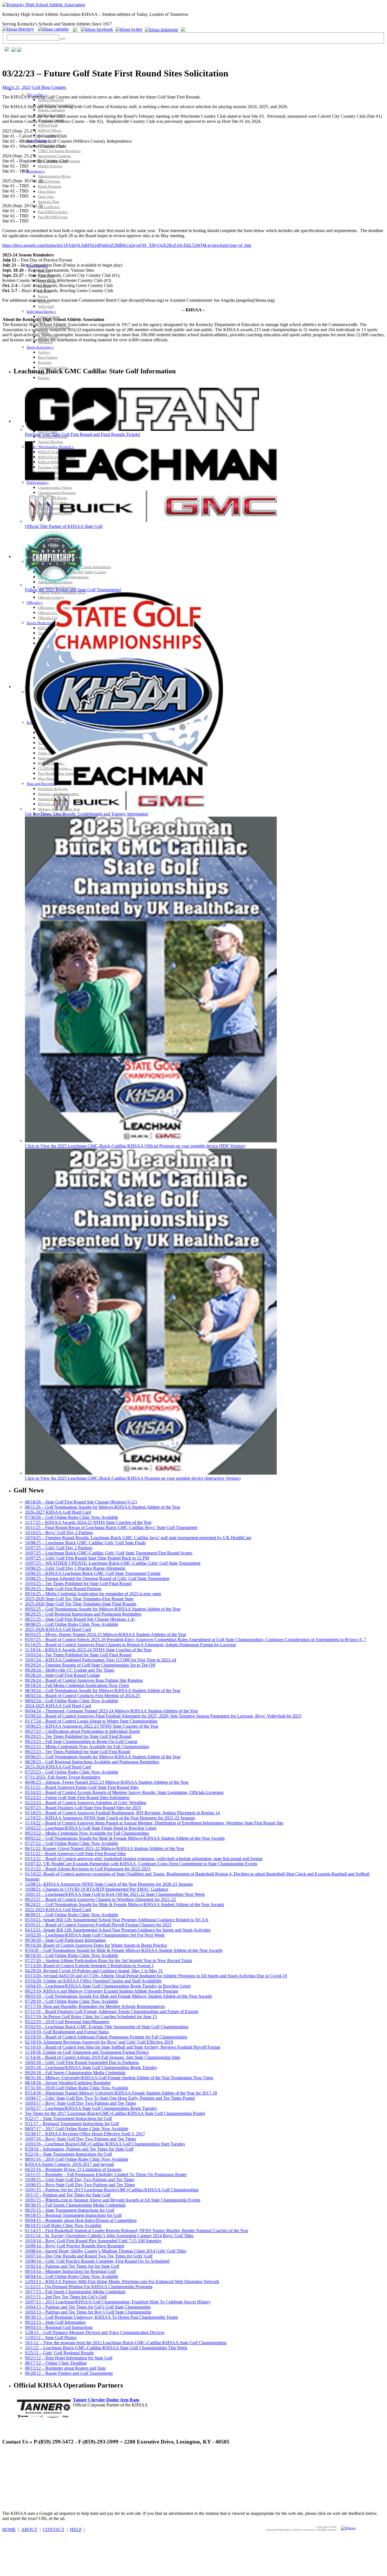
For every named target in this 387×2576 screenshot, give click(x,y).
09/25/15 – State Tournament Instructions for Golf (70, 2210)
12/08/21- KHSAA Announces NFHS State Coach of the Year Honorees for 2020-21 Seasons (109, 1884)
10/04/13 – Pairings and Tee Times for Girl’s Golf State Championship (88, 2307)
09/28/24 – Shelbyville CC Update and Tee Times (70, 1670)
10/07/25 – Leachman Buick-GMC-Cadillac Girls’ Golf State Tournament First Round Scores (109, 1553)
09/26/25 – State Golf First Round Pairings (63, 1589)
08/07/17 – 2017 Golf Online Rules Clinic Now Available (77, 2129)
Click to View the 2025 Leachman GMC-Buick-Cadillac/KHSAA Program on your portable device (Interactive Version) (133, 1478)
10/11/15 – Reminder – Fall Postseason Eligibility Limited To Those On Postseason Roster (106, 2174)
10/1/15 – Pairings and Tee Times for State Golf (68, 2195)
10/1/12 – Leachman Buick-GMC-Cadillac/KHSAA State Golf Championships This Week (106, 2348)
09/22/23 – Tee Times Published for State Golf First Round (78, 1752)
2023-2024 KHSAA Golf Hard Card (58, 1767)
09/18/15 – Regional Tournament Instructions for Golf (73, 2215)
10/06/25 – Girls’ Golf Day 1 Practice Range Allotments (75, 1568)
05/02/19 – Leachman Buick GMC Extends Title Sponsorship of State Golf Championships (107, 2027)
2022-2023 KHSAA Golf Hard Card (58, 1910)
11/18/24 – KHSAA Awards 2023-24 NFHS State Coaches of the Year (88, 1650)
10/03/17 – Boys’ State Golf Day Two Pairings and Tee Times (80, 2103)
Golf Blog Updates (49, 87)
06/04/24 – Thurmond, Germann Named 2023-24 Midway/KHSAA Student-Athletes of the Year (111, 1711)
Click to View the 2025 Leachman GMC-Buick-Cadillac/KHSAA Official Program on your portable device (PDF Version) (135, 1146)
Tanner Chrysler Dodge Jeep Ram (106, 2400)
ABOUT (29, 2529)
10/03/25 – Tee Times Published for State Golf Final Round (78, 1583)
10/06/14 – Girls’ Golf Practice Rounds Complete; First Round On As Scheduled (97, 2261)
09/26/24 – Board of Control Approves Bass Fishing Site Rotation (84, 1680)
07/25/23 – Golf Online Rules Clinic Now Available (72, 1772)
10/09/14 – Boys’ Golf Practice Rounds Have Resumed (75, 2246)
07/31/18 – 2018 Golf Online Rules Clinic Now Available (77, 2088)
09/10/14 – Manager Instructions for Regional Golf (70, 2271)
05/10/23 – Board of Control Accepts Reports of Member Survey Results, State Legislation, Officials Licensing (124, 1792)
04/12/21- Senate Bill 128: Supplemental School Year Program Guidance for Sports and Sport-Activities (118, 1930)
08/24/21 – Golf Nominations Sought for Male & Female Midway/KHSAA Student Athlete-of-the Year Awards (125, 1904)
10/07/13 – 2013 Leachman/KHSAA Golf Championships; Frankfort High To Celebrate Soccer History (118, 2302)
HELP (76, 2529)
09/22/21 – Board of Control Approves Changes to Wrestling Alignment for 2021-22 (100, 1899)
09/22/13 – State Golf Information (55, 2322)
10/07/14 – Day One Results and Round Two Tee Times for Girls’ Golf (89, 2256)
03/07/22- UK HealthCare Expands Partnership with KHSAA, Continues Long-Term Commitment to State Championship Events (141, 1864)
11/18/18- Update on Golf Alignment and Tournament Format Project (87, 2052)
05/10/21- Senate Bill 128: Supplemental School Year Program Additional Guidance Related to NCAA (117, 1920)
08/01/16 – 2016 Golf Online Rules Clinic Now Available (77, 2159)
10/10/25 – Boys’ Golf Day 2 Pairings (59, 1533)
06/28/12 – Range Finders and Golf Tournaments (69, 2373)
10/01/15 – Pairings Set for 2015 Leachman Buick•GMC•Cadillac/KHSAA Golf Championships (112, 2190)
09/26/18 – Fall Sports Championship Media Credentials (75, 2073)
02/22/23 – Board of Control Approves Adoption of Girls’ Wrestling (86, 1803)
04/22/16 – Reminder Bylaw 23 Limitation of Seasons (73, 2169)
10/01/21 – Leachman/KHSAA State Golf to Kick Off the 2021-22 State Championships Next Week (115, 1894)
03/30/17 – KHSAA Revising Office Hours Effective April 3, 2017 (85, 2134)
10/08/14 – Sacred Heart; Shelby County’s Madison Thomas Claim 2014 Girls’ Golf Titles (106, 2251)
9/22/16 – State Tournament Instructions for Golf (68, 2154)
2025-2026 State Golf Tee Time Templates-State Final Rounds (81, 1604)
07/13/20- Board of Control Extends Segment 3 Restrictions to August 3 (89, 1966)
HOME (9, 2529)
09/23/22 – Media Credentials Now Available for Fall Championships (87, 1833)
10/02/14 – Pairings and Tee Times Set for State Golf (72, 2266)
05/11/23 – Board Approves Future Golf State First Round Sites (82, 1787)
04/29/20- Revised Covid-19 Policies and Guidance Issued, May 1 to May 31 (94, 1971)
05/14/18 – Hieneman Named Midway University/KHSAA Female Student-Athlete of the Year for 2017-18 (121, 2093)
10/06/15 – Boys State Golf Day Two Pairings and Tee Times (80, 2185)
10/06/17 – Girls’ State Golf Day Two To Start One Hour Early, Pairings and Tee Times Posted (110, 2098)
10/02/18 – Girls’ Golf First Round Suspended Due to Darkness (82, 2062)
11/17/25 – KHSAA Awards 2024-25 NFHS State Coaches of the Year (88, 1522)
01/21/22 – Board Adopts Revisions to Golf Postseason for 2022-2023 (88, 1869)
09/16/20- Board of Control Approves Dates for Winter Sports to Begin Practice (96, 1945)
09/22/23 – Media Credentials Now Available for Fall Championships (87, 1747)
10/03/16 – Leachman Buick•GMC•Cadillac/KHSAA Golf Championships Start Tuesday (105, 2144)
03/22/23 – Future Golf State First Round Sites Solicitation (77, 1797)
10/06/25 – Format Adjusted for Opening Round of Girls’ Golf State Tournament (97, 1578)
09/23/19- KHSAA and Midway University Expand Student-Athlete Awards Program (102, 1991)
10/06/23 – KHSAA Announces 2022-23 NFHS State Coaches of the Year (92, 1726)
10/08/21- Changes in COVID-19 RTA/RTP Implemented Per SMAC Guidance (97, 1889)
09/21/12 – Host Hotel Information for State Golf (69, 2358)
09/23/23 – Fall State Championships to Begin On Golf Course (81, 1741)
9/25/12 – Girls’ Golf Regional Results (59, 2353)
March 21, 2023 (17, 87)
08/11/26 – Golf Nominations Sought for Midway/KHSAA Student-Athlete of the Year (103, 1507)
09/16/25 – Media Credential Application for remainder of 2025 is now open (93, 1594)
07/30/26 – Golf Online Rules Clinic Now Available (72, 1517)
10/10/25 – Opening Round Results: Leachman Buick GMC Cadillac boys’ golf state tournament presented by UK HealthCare (138, 1538)
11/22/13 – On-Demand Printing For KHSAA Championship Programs (89, 2287)
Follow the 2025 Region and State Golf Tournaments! (73, 590)
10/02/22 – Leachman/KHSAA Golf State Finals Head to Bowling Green (91, 1828)
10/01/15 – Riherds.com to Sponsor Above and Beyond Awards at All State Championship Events (113, 2200)
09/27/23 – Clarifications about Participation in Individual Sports (82, 1731)
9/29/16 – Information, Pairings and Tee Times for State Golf (79, 2149)
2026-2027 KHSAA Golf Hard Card (58, 1512)
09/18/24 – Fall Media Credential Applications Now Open (77, 1685)
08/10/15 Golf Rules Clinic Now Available (63, 2225)
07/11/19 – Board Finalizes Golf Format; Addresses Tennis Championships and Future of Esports (112, 2011)
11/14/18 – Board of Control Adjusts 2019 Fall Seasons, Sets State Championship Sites (103, 2057)
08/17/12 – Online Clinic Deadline (56, 2363)
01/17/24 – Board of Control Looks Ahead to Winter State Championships (91, 1721)
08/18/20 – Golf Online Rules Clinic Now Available (72, 1955)
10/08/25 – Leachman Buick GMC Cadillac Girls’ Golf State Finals (85, 1543)
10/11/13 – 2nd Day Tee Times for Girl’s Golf (66, 2297)
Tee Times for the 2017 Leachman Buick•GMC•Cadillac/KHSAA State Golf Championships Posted (115, 2113)
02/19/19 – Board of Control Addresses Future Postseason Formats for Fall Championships (106, 2037)
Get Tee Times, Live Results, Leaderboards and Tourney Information (87, 814)
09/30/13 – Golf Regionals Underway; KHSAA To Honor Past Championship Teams (101, 2317)
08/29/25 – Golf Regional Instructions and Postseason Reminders (83, 1614)
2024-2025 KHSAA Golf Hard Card (58, 1706)
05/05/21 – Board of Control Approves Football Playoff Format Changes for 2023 (98, 1925)
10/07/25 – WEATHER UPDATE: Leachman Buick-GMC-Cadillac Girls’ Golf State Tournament (113, 1563)
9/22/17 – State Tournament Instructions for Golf (68, 2118)
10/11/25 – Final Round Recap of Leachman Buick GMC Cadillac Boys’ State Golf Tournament (111, 1527)
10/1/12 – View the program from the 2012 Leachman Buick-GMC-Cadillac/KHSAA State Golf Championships (126, 2343)
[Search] (63, 39)
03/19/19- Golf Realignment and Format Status (67, 2032)
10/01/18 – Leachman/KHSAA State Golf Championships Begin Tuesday (91, 2068)
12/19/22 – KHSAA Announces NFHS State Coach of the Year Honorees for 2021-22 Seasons (110, 1818)
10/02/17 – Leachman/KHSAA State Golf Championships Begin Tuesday (91, 2108)
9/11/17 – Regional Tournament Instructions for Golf (72, 2124)
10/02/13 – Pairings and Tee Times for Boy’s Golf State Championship (88, 2312)
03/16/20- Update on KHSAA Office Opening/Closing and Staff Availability (93, 1981)
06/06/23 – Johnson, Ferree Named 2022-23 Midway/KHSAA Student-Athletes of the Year (107, 1782)
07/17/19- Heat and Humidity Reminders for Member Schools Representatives (95, 2006)
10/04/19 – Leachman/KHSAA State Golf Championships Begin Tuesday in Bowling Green (108, 1986)
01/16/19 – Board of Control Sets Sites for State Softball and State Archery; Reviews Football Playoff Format (123, 2047)
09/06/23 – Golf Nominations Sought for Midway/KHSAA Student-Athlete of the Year (103, 1757)
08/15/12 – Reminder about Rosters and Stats (65, 2368)
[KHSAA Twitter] (129, 29)
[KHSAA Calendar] (55, 29)
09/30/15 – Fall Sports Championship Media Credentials (75, 2205)
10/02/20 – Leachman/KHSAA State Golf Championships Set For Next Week (95, 1935)
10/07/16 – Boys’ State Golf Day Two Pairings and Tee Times (80, 2139)
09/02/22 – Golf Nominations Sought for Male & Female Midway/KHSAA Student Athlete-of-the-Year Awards (125, 1838)
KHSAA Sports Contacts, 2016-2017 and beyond (69, 2164)
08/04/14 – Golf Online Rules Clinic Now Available (72, 2276)
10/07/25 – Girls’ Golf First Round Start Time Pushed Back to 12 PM (87, 1558)
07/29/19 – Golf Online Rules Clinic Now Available (72, 2001)
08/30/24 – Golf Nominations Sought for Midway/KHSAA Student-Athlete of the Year (103, 1690)
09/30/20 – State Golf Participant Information (65, 1940)
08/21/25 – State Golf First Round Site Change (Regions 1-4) (80, 1619)
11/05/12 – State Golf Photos (51, 2338)
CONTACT (54, 2529)
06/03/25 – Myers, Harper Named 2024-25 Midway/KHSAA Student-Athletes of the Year (106, 1634)
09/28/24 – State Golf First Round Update (62, 1675)
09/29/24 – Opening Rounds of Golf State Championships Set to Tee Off (90, 1665)
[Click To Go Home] (44, 5)
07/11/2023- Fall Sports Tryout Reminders (63, 1777)
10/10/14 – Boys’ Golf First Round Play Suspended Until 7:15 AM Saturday (93, 2241)
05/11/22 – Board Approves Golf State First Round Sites (75, 1854)
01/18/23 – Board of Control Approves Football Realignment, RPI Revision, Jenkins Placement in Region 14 (122, 1813)
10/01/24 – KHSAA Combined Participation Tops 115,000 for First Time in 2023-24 (101, 1660)
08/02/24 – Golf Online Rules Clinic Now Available (72, 1701)
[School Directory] (20, 29)
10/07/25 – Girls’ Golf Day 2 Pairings (59, 1548)
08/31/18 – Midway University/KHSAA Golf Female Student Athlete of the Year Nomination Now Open (119, 2078)
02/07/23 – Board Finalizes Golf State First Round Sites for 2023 (83, 1808)
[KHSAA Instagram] (162, 29)
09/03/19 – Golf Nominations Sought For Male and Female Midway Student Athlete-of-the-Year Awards (118, 1996)
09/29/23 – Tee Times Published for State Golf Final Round (78, 1736)
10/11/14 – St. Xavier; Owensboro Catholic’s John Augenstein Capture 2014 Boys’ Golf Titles (109, 2236)
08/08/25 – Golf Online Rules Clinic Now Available (72, 1624)
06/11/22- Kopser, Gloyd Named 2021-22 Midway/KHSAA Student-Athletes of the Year (105, 1848)
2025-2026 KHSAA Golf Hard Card (58, 1629)
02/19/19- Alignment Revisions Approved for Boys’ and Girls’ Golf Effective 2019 (99, 2042)
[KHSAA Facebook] (96, 29)
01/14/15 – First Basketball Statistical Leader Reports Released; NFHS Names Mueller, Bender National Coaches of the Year (137, 2231)
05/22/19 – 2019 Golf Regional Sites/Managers (67, 2022)
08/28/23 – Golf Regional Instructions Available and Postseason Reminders (92, 1762)
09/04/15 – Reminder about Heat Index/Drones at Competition (81, 2220)
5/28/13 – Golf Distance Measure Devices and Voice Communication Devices (95, 2332)
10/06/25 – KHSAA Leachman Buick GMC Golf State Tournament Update (93, 1573)
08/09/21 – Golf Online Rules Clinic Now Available (72, 1915)
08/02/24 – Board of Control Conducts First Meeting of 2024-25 (82, 1696)
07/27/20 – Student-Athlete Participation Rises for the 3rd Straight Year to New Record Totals (109, 1961)
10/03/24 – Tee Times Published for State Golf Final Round (78, 1655)
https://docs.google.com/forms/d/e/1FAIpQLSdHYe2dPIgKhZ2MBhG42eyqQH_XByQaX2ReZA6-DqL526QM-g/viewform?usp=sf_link (127, 245)
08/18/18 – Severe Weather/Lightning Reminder (68, 2083)
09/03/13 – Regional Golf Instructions (59, 2327)
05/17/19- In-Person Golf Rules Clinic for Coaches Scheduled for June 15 (91, 2017)
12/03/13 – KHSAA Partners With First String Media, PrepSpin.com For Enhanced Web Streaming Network (122, 2281)
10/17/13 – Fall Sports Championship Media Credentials (75, 2292)
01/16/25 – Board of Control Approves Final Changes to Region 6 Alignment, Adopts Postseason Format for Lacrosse (130, 1645)
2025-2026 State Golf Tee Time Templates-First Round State (79, 1599)
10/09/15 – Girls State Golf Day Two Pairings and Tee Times (80, 2180)
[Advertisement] (105, 2463)
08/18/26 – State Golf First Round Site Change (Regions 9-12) (81, 1502)
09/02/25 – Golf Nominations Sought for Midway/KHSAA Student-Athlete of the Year (103, 1609)
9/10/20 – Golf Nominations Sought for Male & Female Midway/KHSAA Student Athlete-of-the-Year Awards (124, 1950)
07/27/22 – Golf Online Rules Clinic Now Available (72, 1843)
